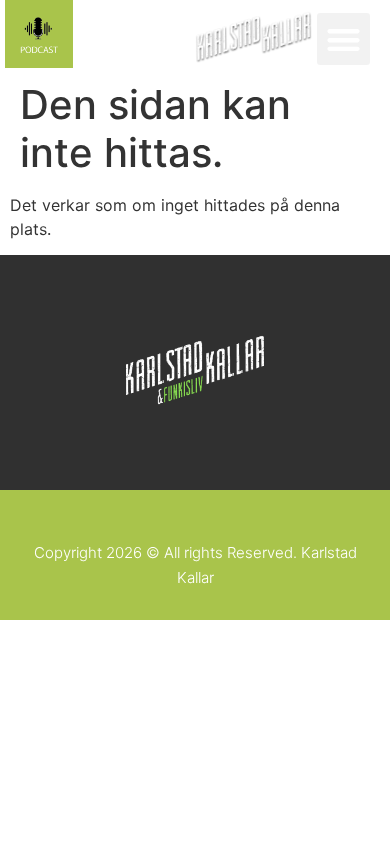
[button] (343, 39)
